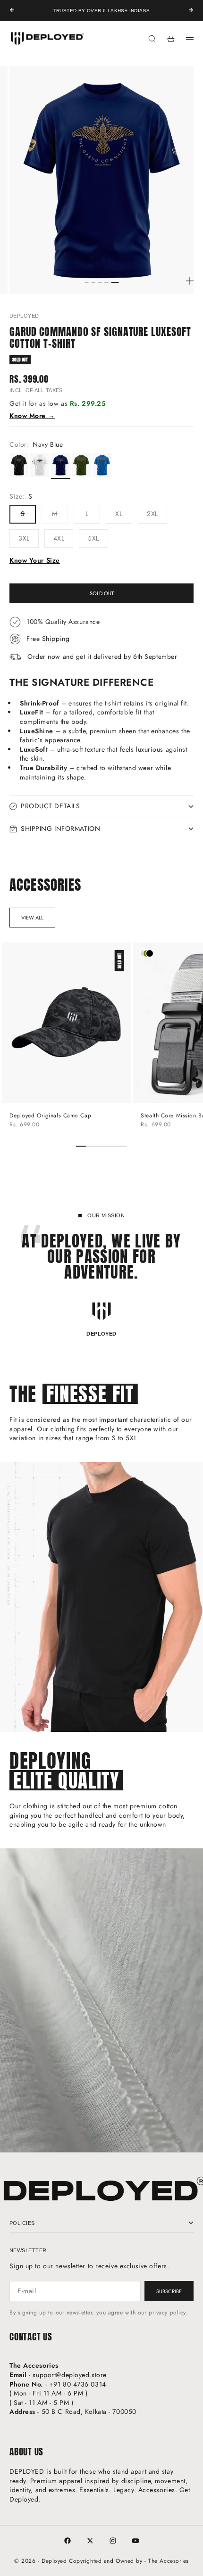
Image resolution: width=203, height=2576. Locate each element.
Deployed (24, 316)
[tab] (46, 885)
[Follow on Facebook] (68, 2541)
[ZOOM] (190, 281)
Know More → (32, 416)
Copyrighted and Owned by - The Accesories (129, 2561)
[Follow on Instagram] (113, 2541)
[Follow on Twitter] (90, 2541)
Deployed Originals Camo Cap (50, 1116)
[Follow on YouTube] (135, 2541)
